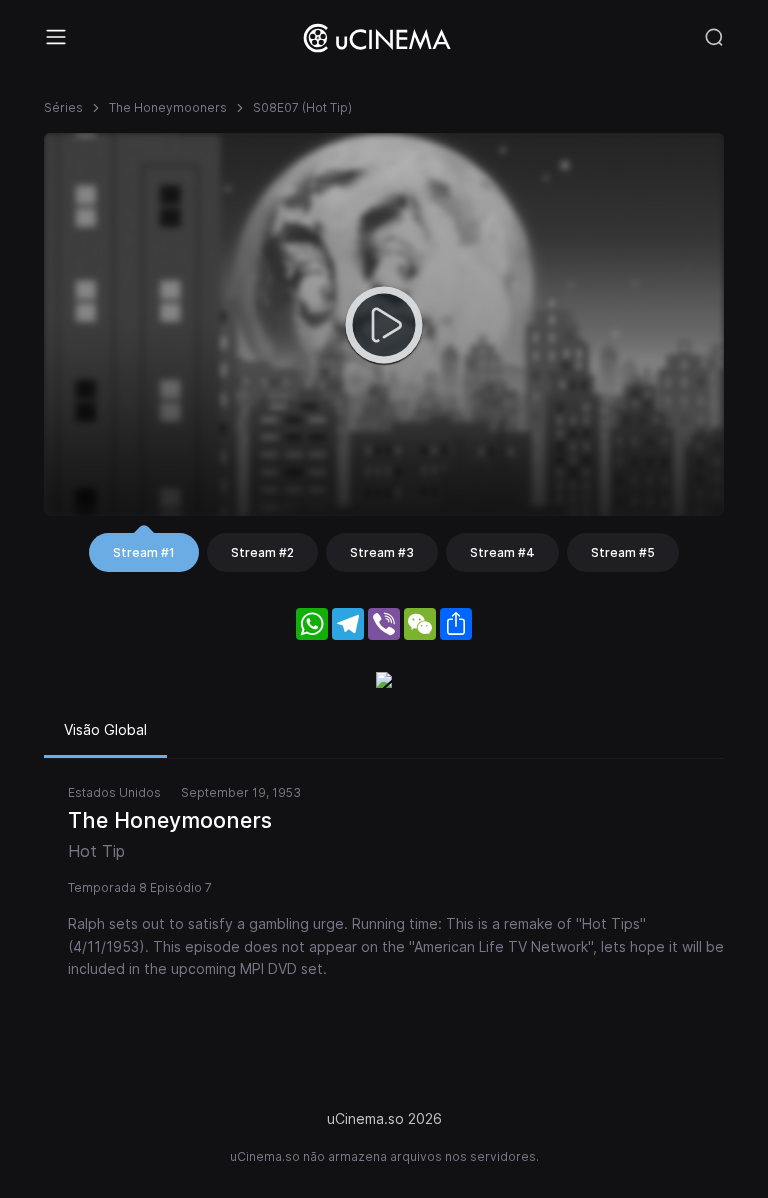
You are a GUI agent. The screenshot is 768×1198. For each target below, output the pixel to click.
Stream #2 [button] (262, 552)
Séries (63, 107)
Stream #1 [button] (144, 552)
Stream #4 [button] (502, 552)
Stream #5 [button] (623, 552)
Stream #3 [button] (382, 552)
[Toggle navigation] (56, 37)
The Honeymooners (168, 107)
